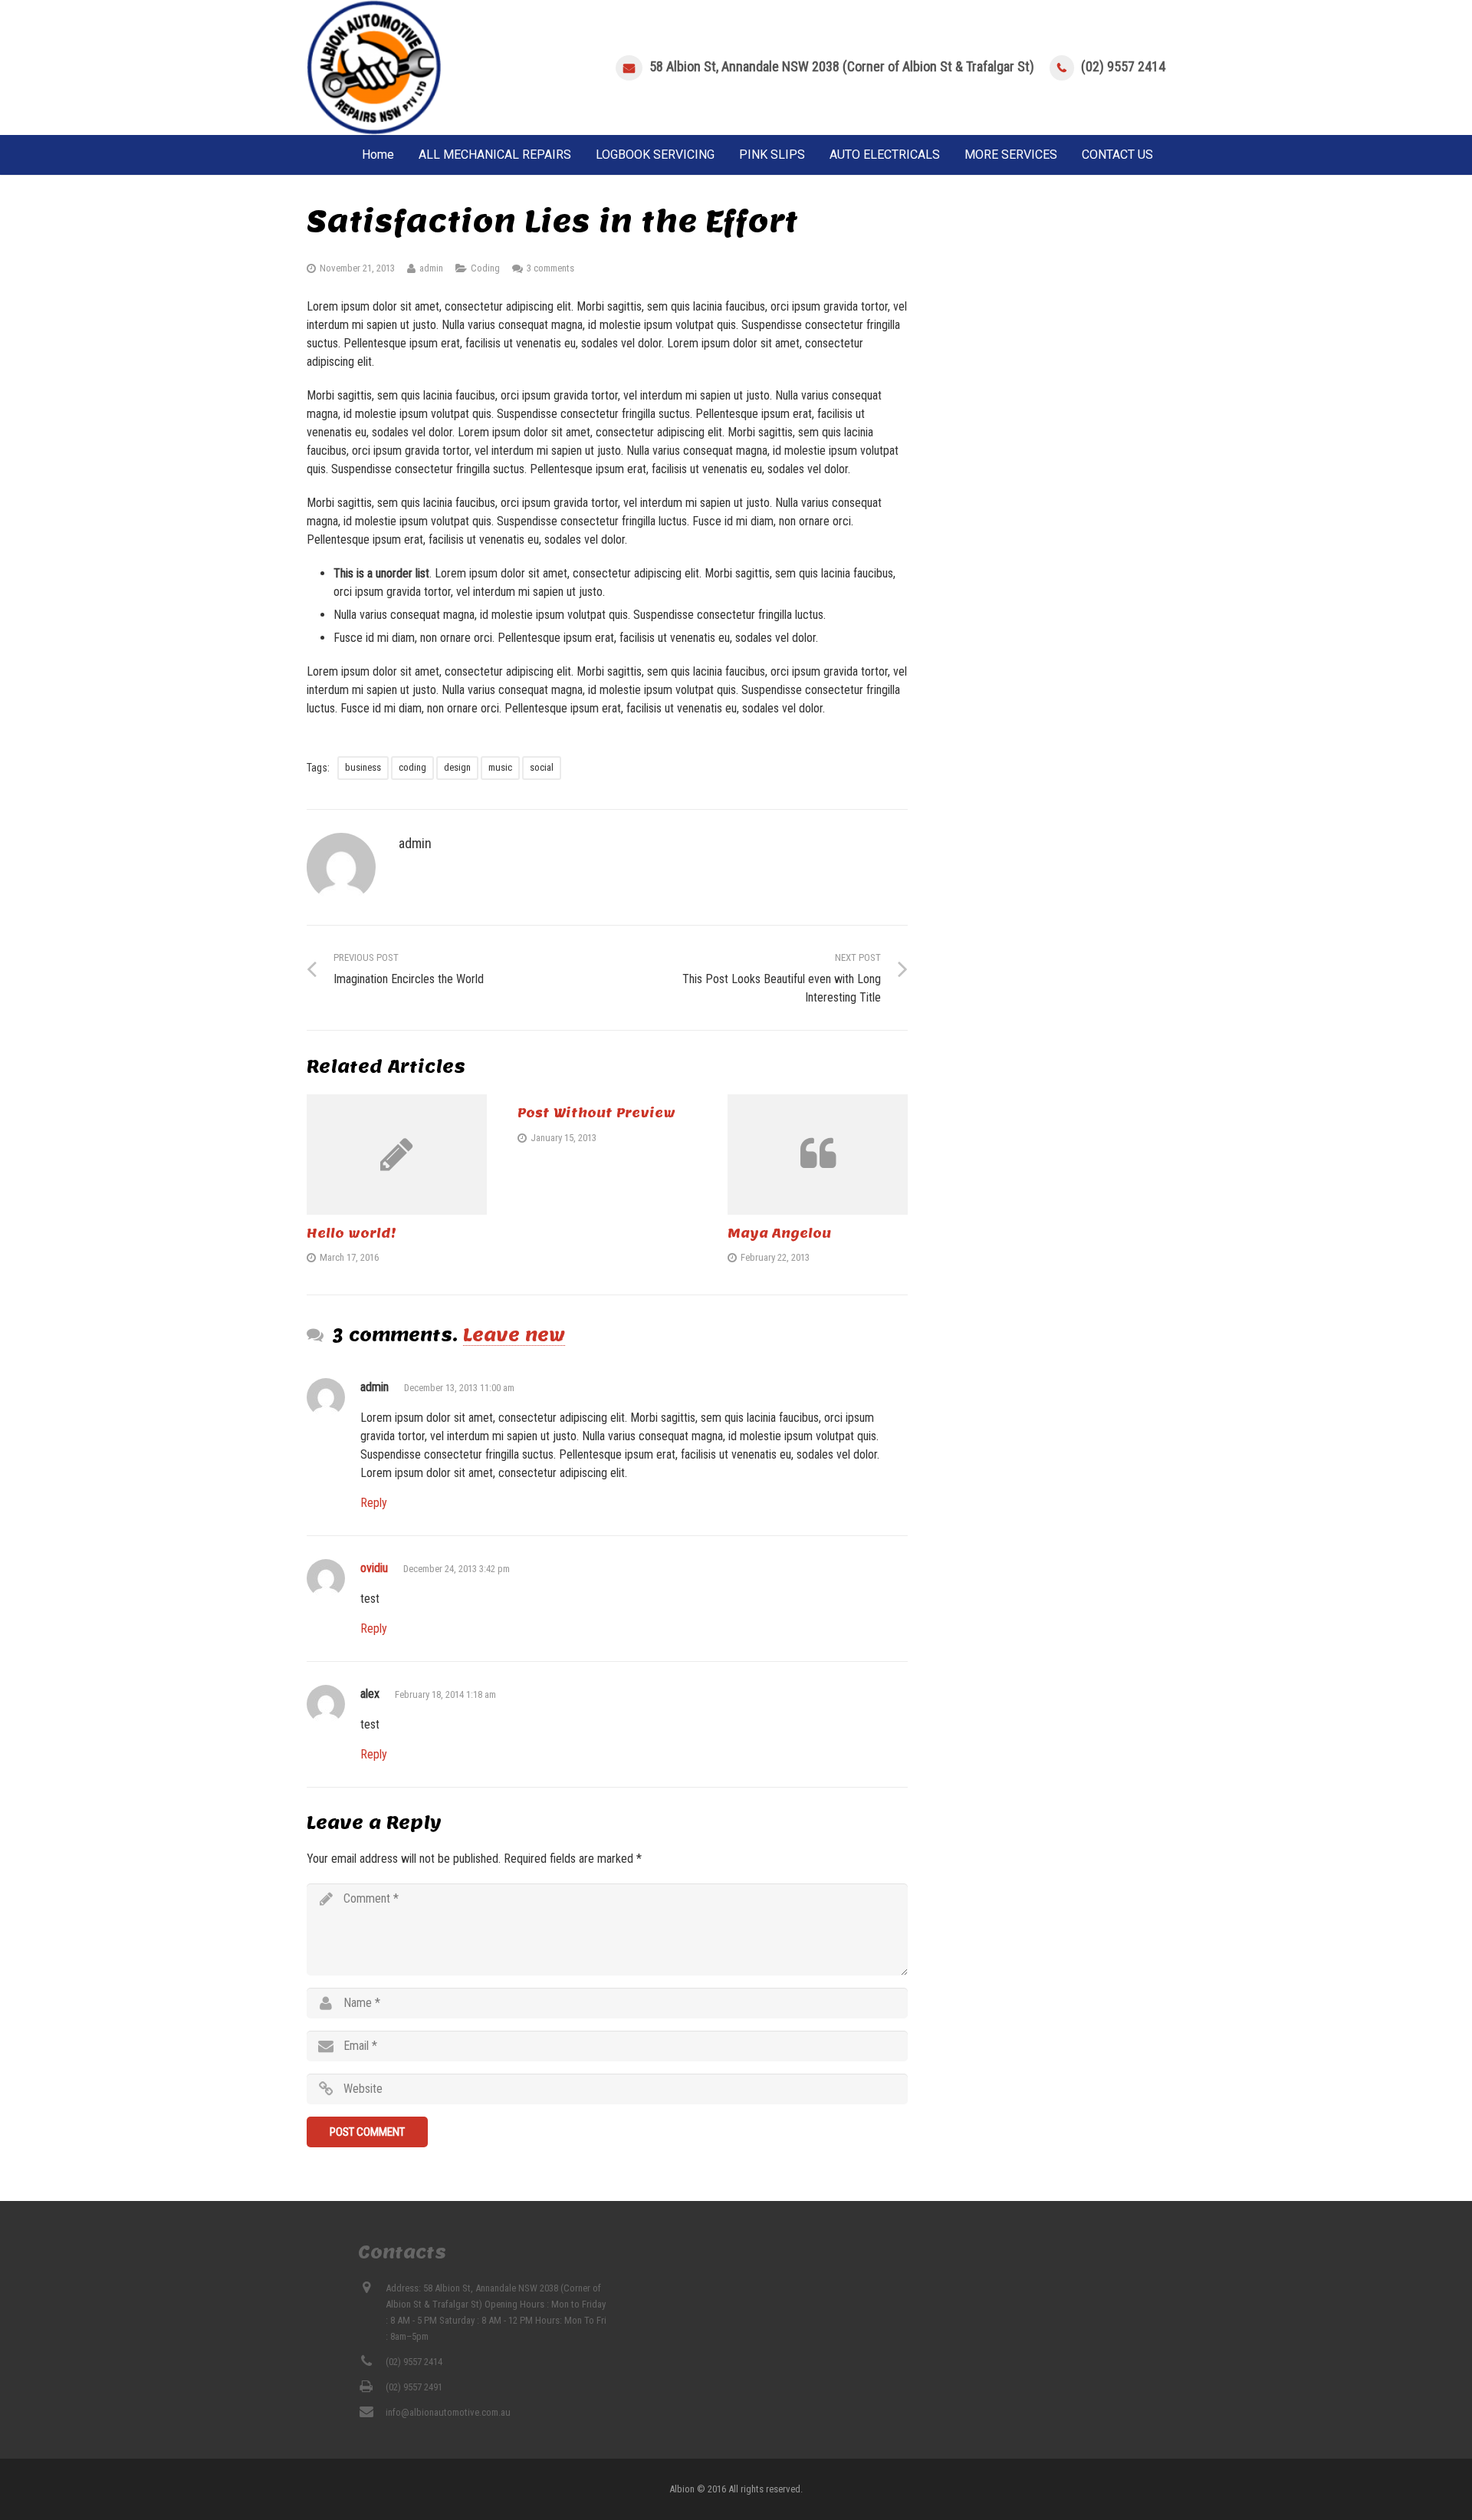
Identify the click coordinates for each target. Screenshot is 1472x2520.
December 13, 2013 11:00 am (459, 1388)
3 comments (550, 268)
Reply (374, 1503)
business (363, 767)
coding (412, 767)
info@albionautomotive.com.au (448, 2412)
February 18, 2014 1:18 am (445, 1694)
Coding (485, 268)
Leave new (514, 1334)
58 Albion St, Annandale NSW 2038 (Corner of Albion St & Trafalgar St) (842, 66)
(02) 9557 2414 (1123, 66)
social (542, 767)
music (500, 767)
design (457, 767)
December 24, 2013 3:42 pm (457, 1569)
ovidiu (374, 1568)
